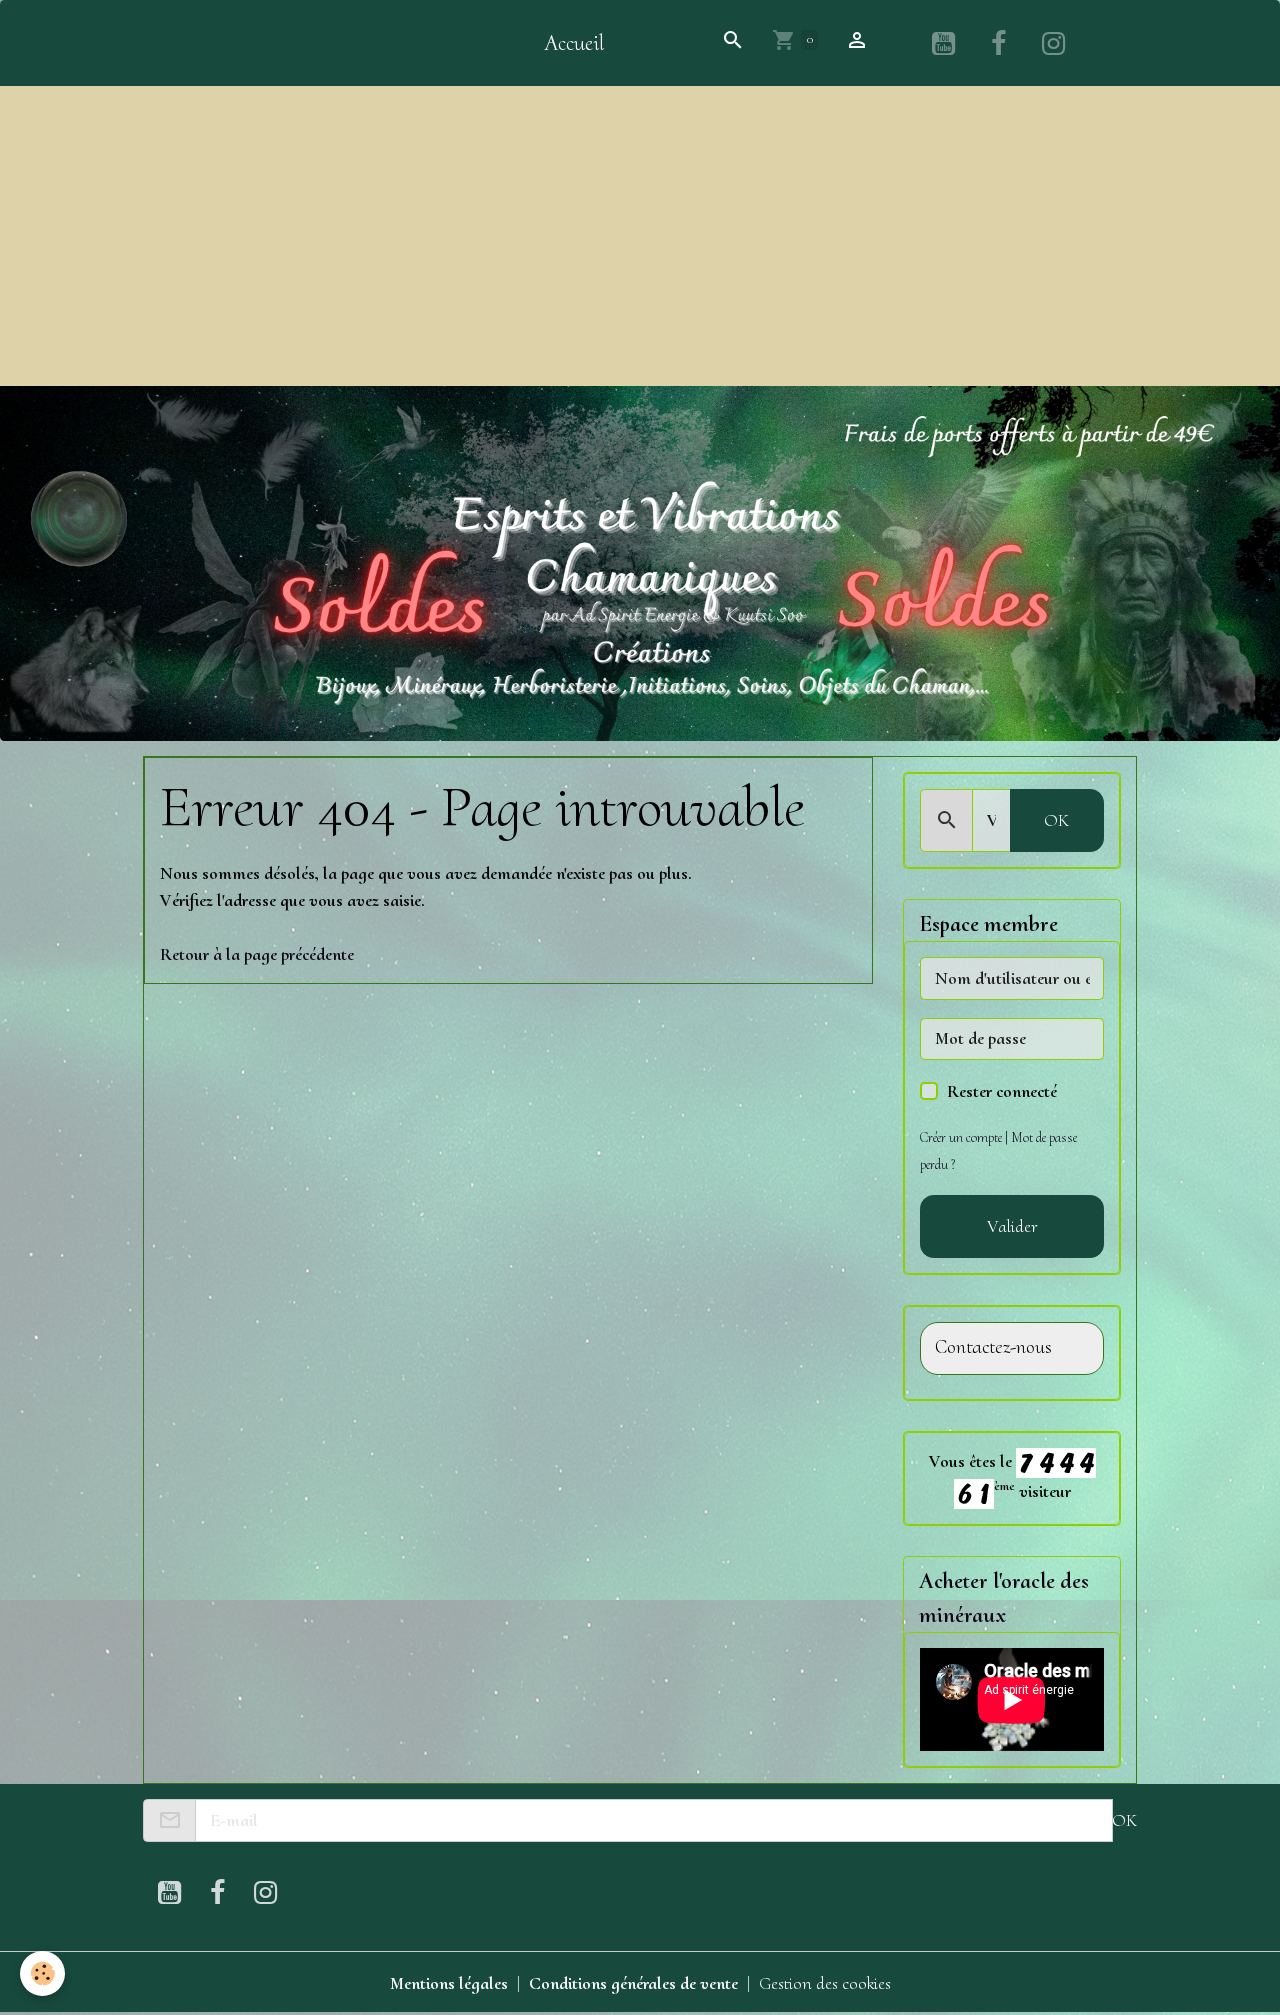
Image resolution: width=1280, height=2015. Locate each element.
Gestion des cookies (825, 1983)
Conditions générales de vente (633, 1983)
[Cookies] (42, 1973)
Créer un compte (961, 1137)
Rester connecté (1002, 1091)
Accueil (574, 43)
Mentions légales (449, 1983)
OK (1056, 820)
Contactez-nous (993, 1347)
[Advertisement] (640, 236)
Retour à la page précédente (257, 954)
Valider (1012, 1226)
